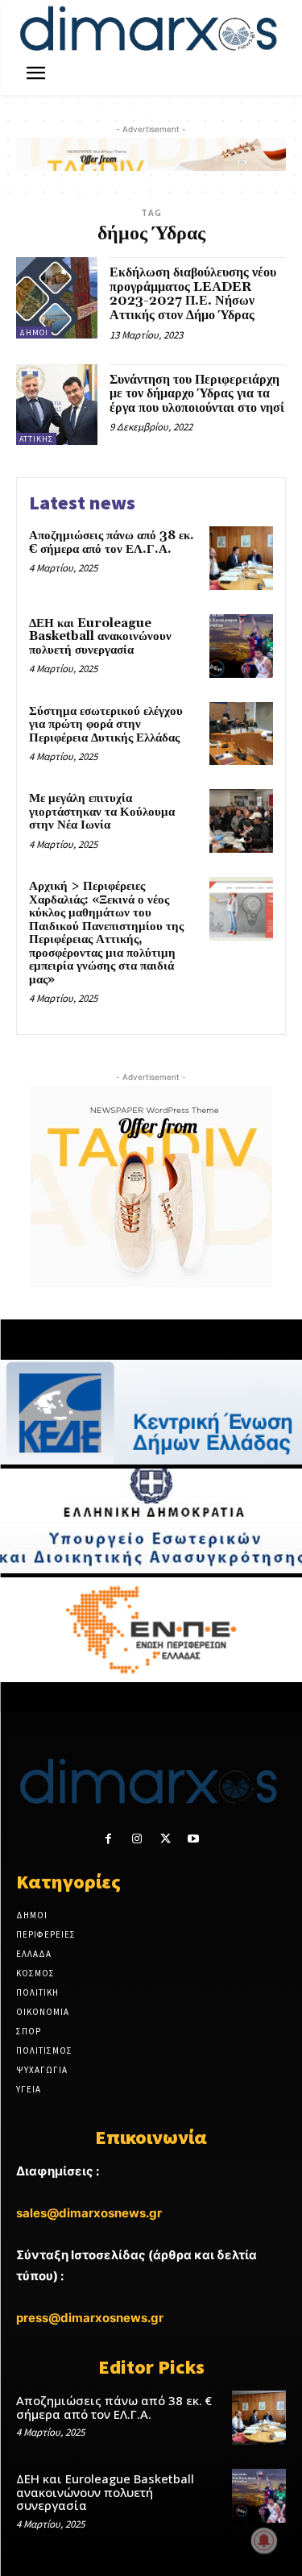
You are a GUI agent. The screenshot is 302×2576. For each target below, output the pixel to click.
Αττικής (36, 439)
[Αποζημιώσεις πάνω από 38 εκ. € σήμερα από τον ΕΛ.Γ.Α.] (241, 558)
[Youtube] (194, 1839)
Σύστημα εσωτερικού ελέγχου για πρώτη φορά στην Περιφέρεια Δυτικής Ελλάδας (106, 725)
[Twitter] (165, 1839)
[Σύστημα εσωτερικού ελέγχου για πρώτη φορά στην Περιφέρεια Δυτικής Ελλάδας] (241, 734)
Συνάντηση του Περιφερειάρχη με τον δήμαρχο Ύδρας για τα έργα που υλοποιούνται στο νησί (197, 394)
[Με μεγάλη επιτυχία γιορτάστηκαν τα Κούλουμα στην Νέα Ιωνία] (241, 821)
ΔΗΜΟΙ (34, 332)
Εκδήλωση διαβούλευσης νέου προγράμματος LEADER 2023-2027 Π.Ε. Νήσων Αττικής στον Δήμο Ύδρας (193, 294)
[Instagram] (137, 1839)
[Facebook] (108, 1839)
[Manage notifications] (264, 2541)
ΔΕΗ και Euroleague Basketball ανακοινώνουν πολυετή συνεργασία (100, 637)
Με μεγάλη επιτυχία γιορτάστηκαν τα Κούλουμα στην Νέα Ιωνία (102, 812)
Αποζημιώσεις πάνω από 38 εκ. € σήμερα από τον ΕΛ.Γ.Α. (112, 542)
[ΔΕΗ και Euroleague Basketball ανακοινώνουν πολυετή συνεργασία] (241, 646)
